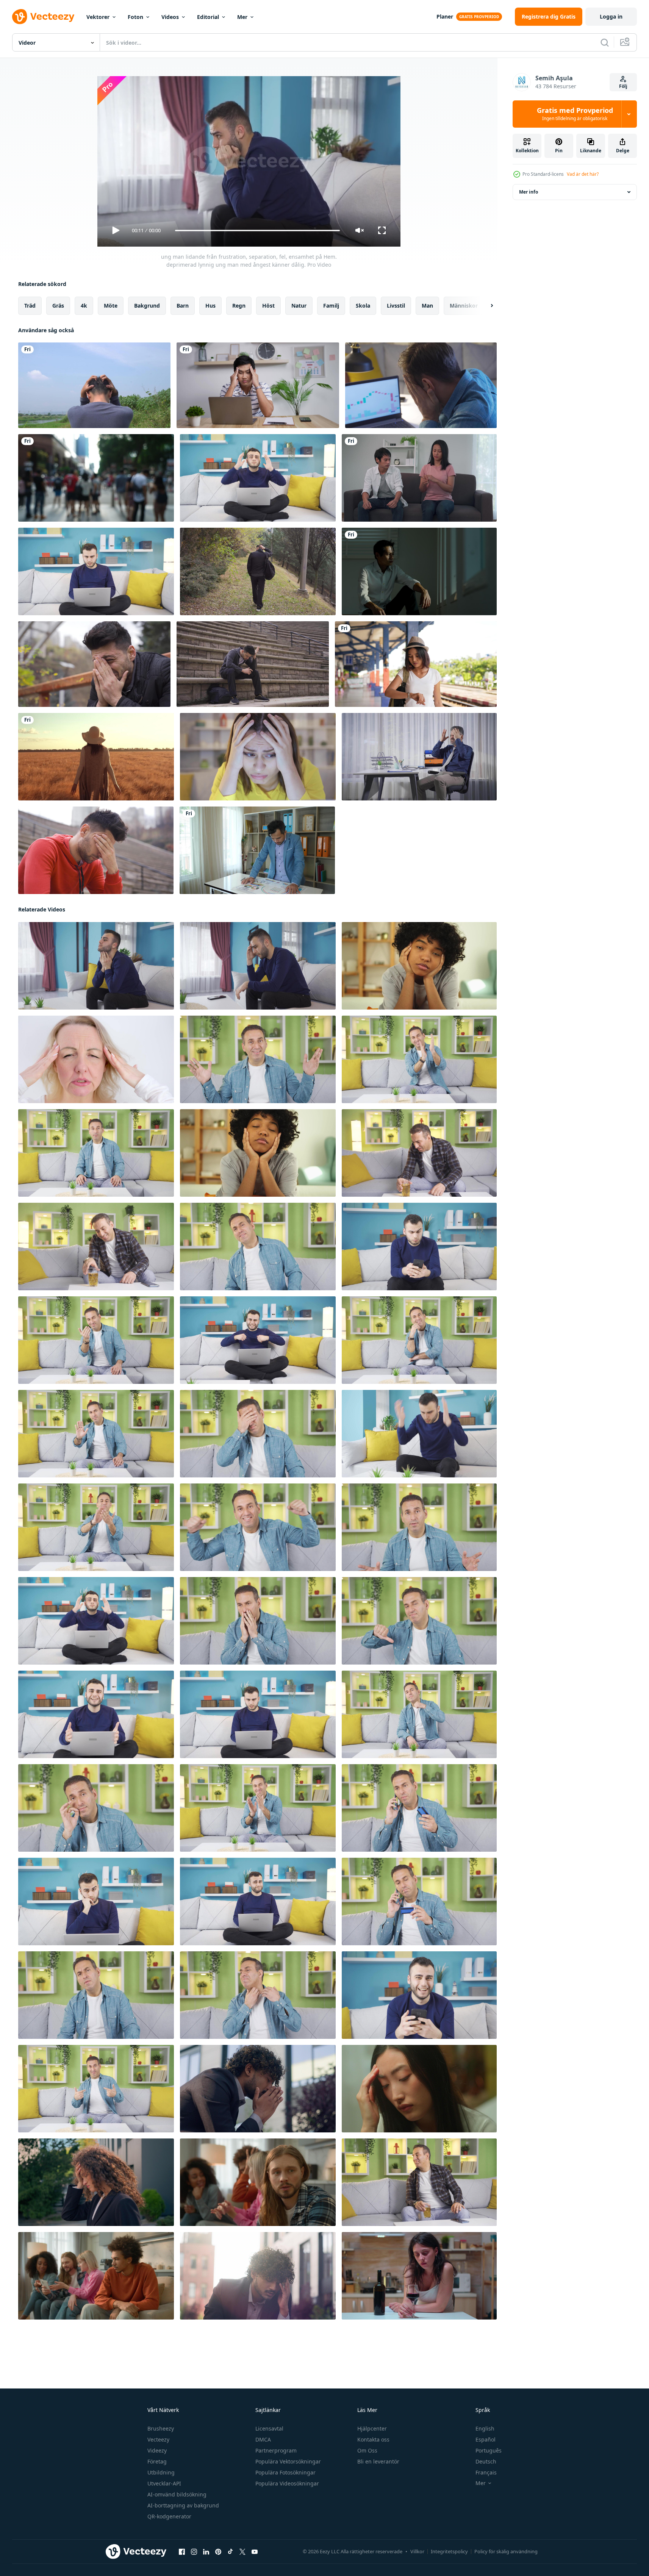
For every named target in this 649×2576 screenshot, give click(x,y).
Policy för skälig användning (506, 2551)
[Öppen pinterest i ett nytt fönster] (218, 2552)
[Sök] (605, 42)
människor (464, 306)
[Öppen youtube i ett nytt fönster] (255, 2552)
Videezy (157, 2450)
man (427, 306)
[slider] (257, 231)
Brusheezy (161, 2428)
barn (183, 306)
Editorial (208, 17)
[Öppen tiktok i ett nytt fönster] (230, 2552)
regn (239, 306)
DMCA (263, 2439)
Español (486, 2439)
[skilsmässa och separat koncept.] (419, 478)
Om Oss (367, 2450)
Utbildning (161, 2472)
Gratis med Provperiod (575, 114)
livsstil (396, 306)
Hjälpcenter (372, 2428)
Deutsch (486, 2461)
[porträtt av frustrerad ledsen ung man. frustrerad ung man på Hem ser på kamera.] (258, 478)
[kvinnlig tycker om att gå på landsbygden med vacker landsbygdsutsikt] (96, 757)
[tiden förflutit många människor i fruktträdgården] (96, 478)
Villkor (417, 2551)
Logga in (611, 16)
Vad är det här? (583, 174)
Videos (170, 17)
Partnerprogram (276, 2450)
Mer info (529, 192)
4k (84, 306)
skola (363, 306)
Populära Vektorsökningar (288, 2461)
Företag (157, 2461)
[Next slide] (485, 306)
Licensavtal (269, 2428)
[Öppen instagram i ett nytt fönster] (194, 2552)
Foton (135, 17)
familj (331, 306)
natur (299, 306)
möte (111, 306)
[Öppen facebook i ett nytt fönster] (182, 2552)
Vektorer (98, 17)
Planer (445, 16)
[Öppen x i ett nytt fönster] (242, 2552)
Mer (242, 17)
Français (486, 2472)
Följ (623, 86)
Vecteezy (158, 2439)
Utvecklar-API (164, 2483)
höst (268, 306)
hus (210, 306)
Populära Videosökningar (287, 2483)
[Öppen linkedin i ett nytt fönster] (206, 2552)
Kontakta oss (373, 2439)
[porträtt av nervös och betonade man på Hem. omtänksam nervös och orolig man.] (258, 1621)
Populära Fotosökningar (285, 2472)
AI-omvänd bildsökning (177, 2494)
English (485, 2428)
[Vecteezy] (43, 17)
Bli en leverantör (378, 2461)
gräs (58, 306)
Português (489, 2450)
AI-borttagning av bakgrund (183, 2505)
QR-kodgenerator (169, 2516)
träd (30, 306)
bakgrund (147, 306)
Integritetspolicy (449, 2551)
